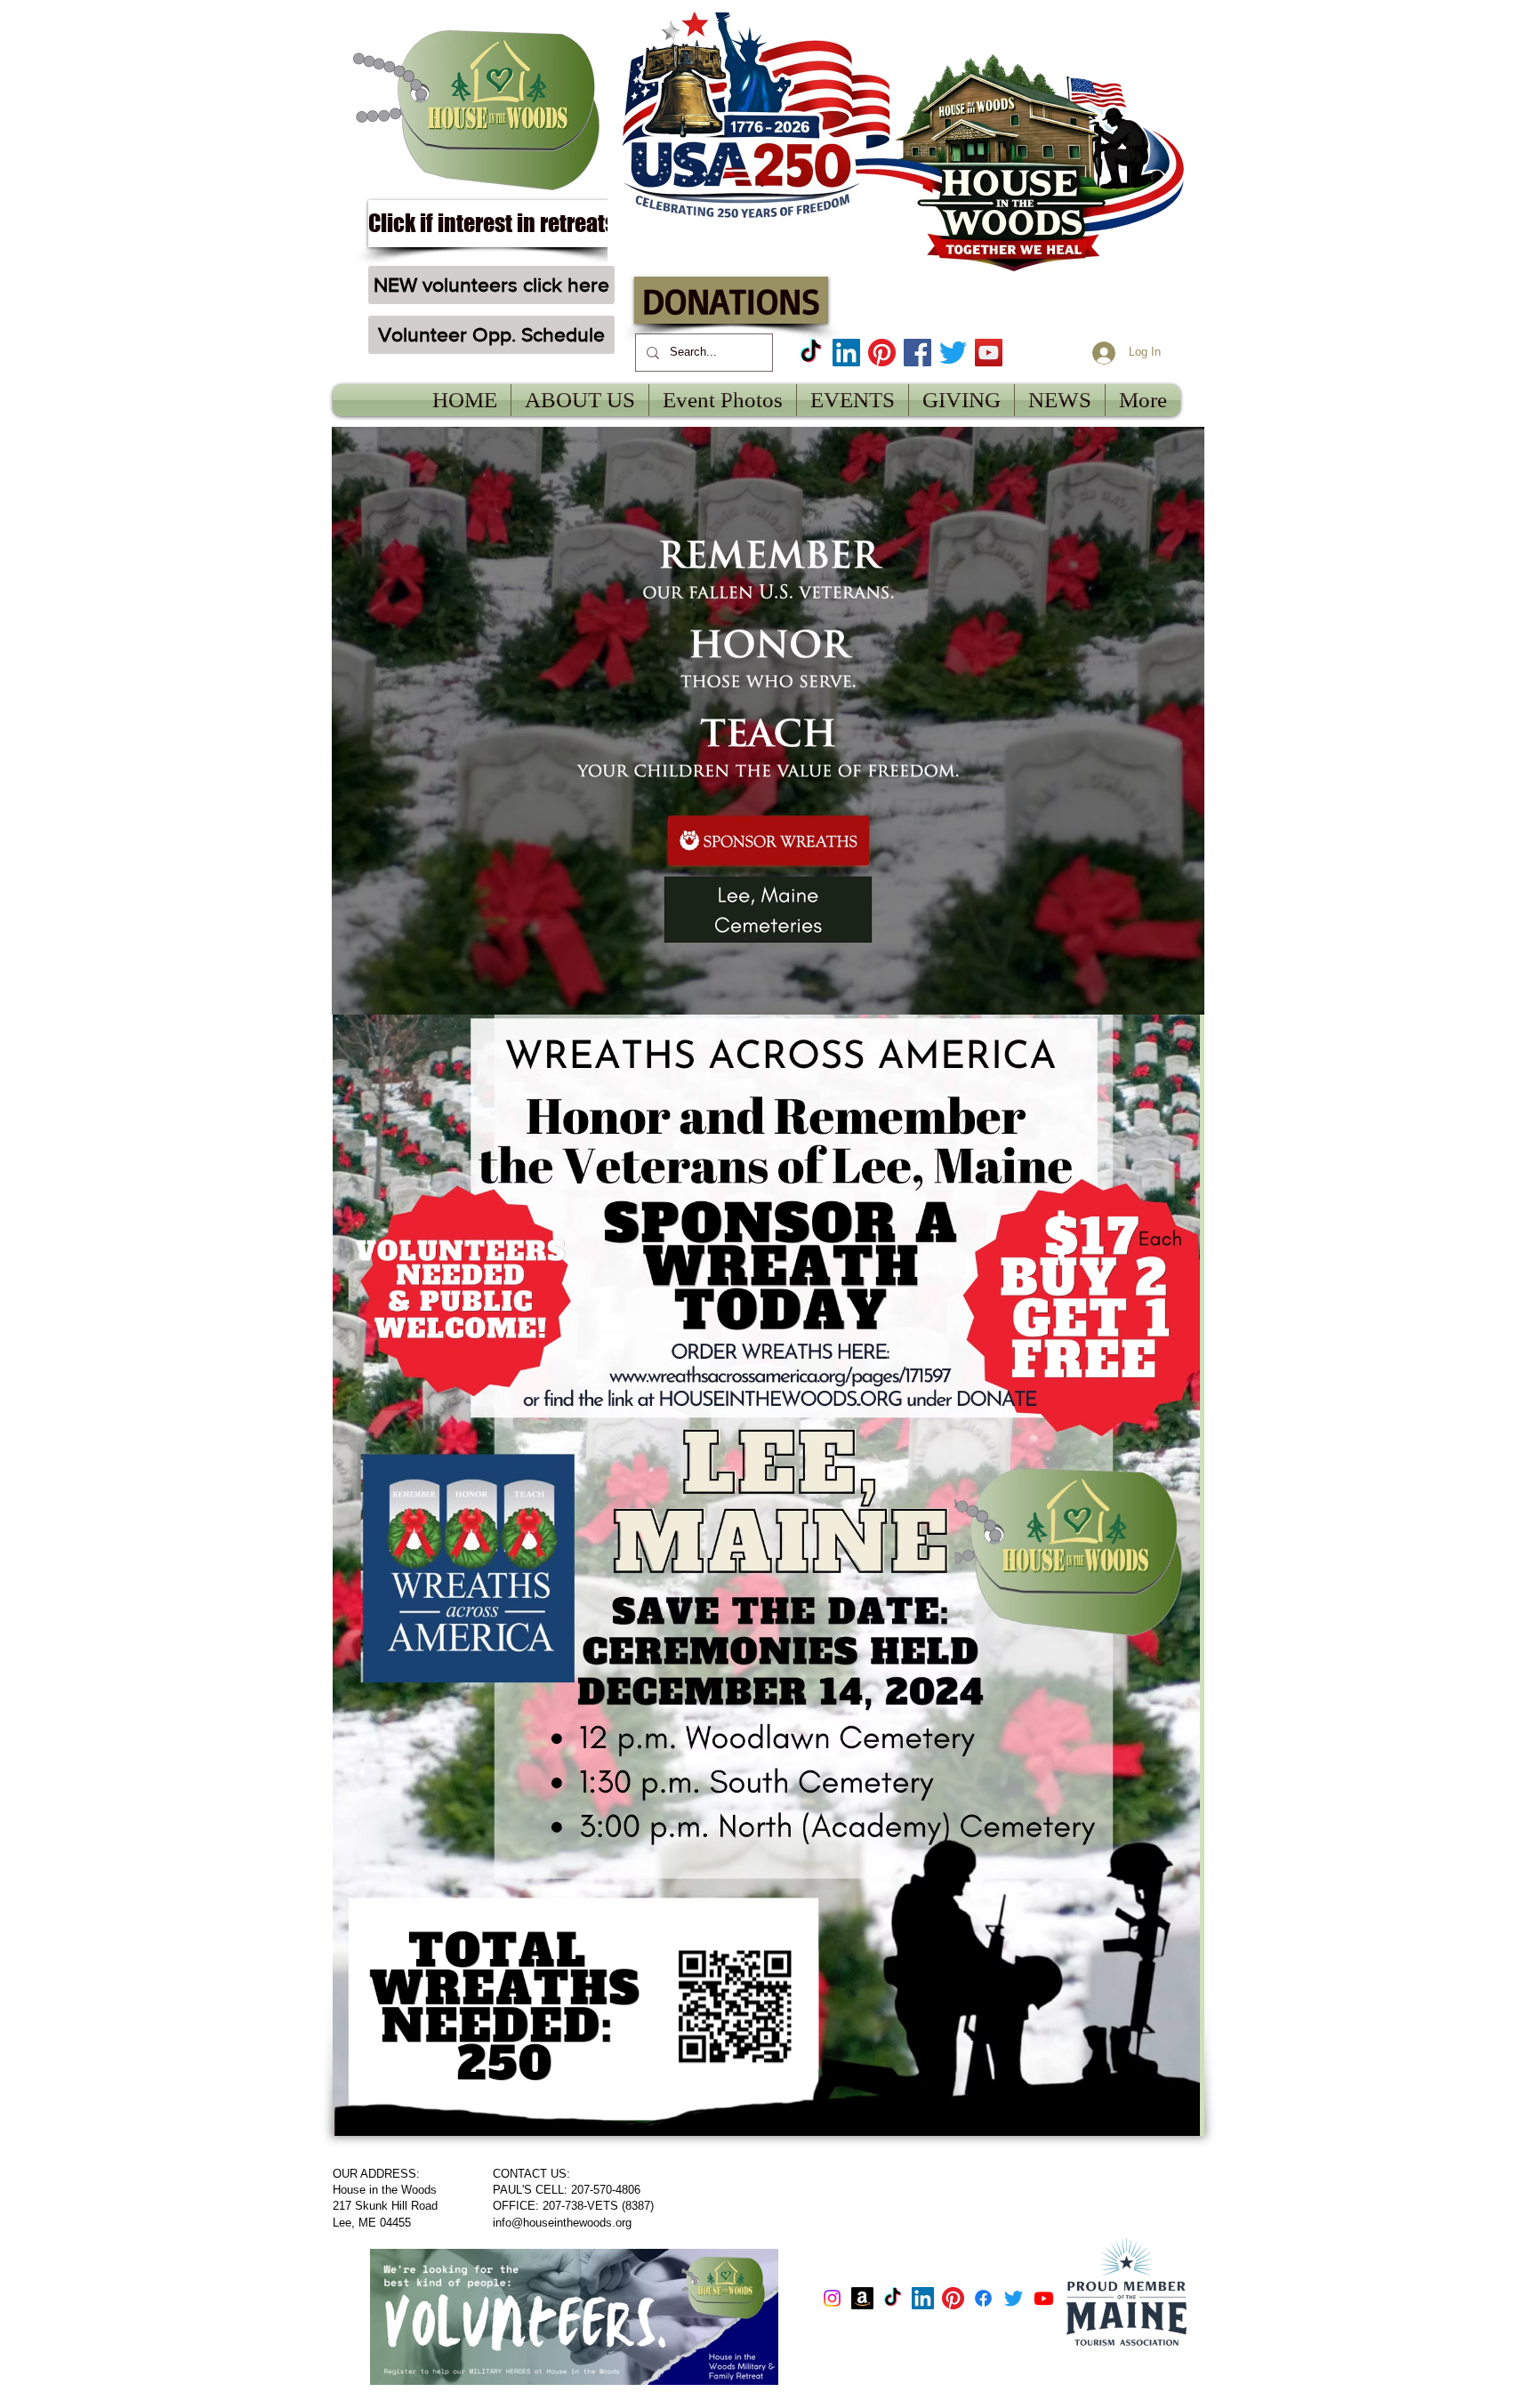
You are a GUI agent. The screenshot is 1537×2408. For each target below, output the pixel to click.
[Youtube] (1044, 2298)
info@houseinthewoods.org (562, 2223)
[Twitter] (953, 353)
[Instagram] (832, 2298)
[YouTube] (989, 353)
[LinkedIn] (846, 353)
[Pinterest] (882, 353)
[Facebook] (917, 353)
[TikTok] (811, 353)
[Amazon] (862, 2298)
